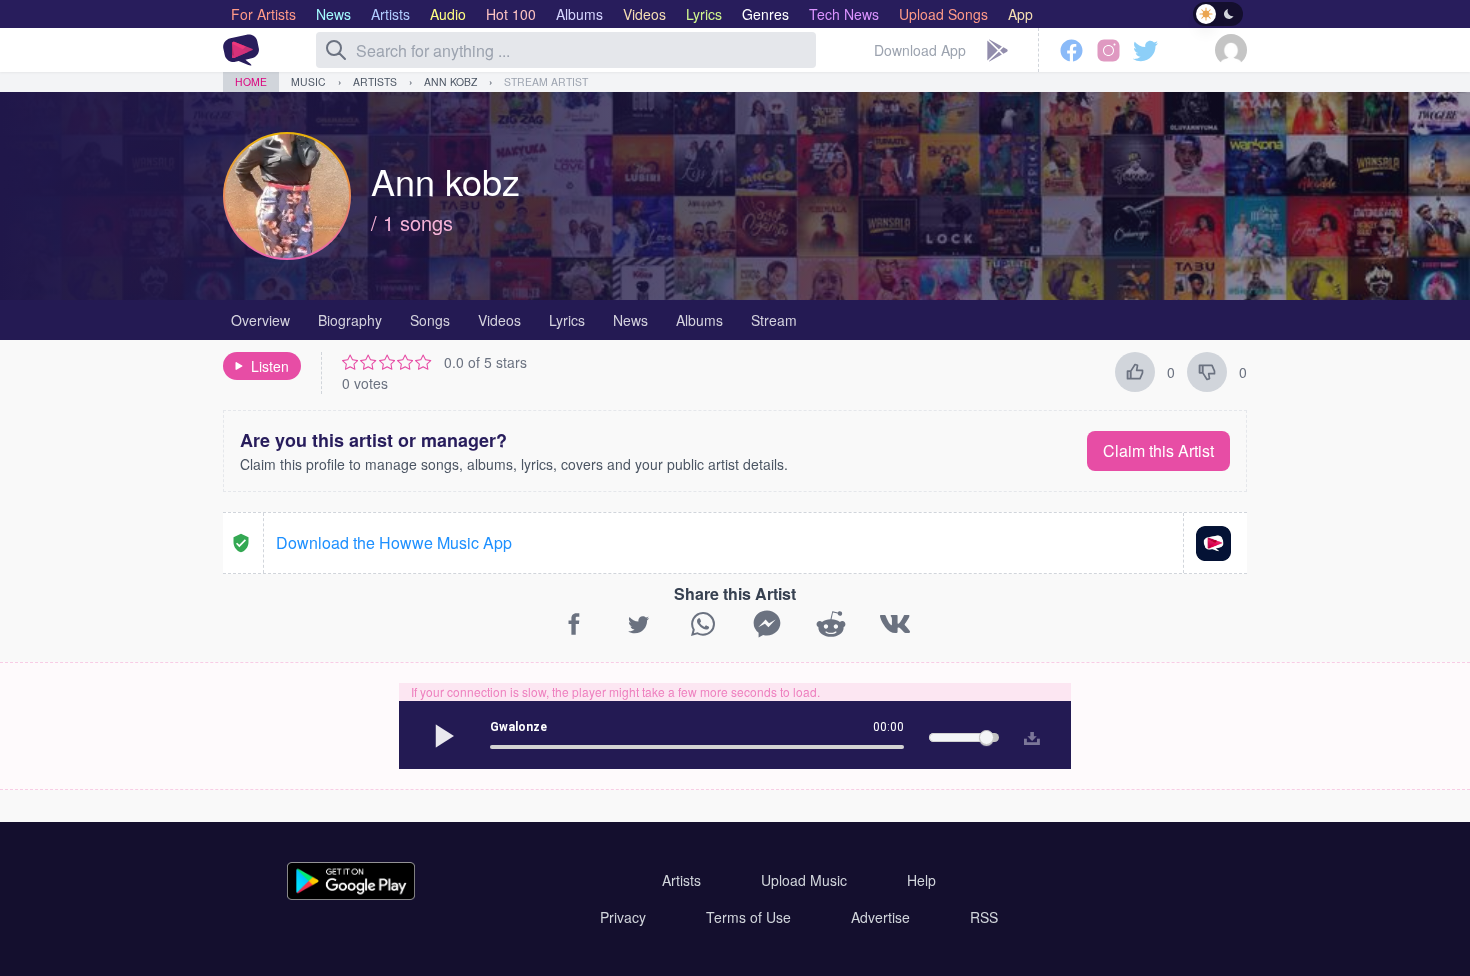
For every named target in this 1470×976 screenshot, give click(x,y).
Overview (260, 320)
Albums (699, 320)
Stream (774, 320)
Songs (430, 320)
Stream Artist (546, 81)
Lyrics (567, 320)
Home (251, 81)
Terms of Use (748, 917)
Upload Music (804, 880)
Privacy (623, 917)
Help (921, 880)
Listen (270, 366)
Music (308, 81)
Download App (920, 50)
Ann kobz (450, 81)
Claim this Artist (1158, 450)
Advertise (880, 917)
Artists (375, 81)
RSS (984, 917)
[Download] (1027, 735)
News (630, 320)
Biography (350, 320)
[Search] (336, 50)
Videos (499, 320)
